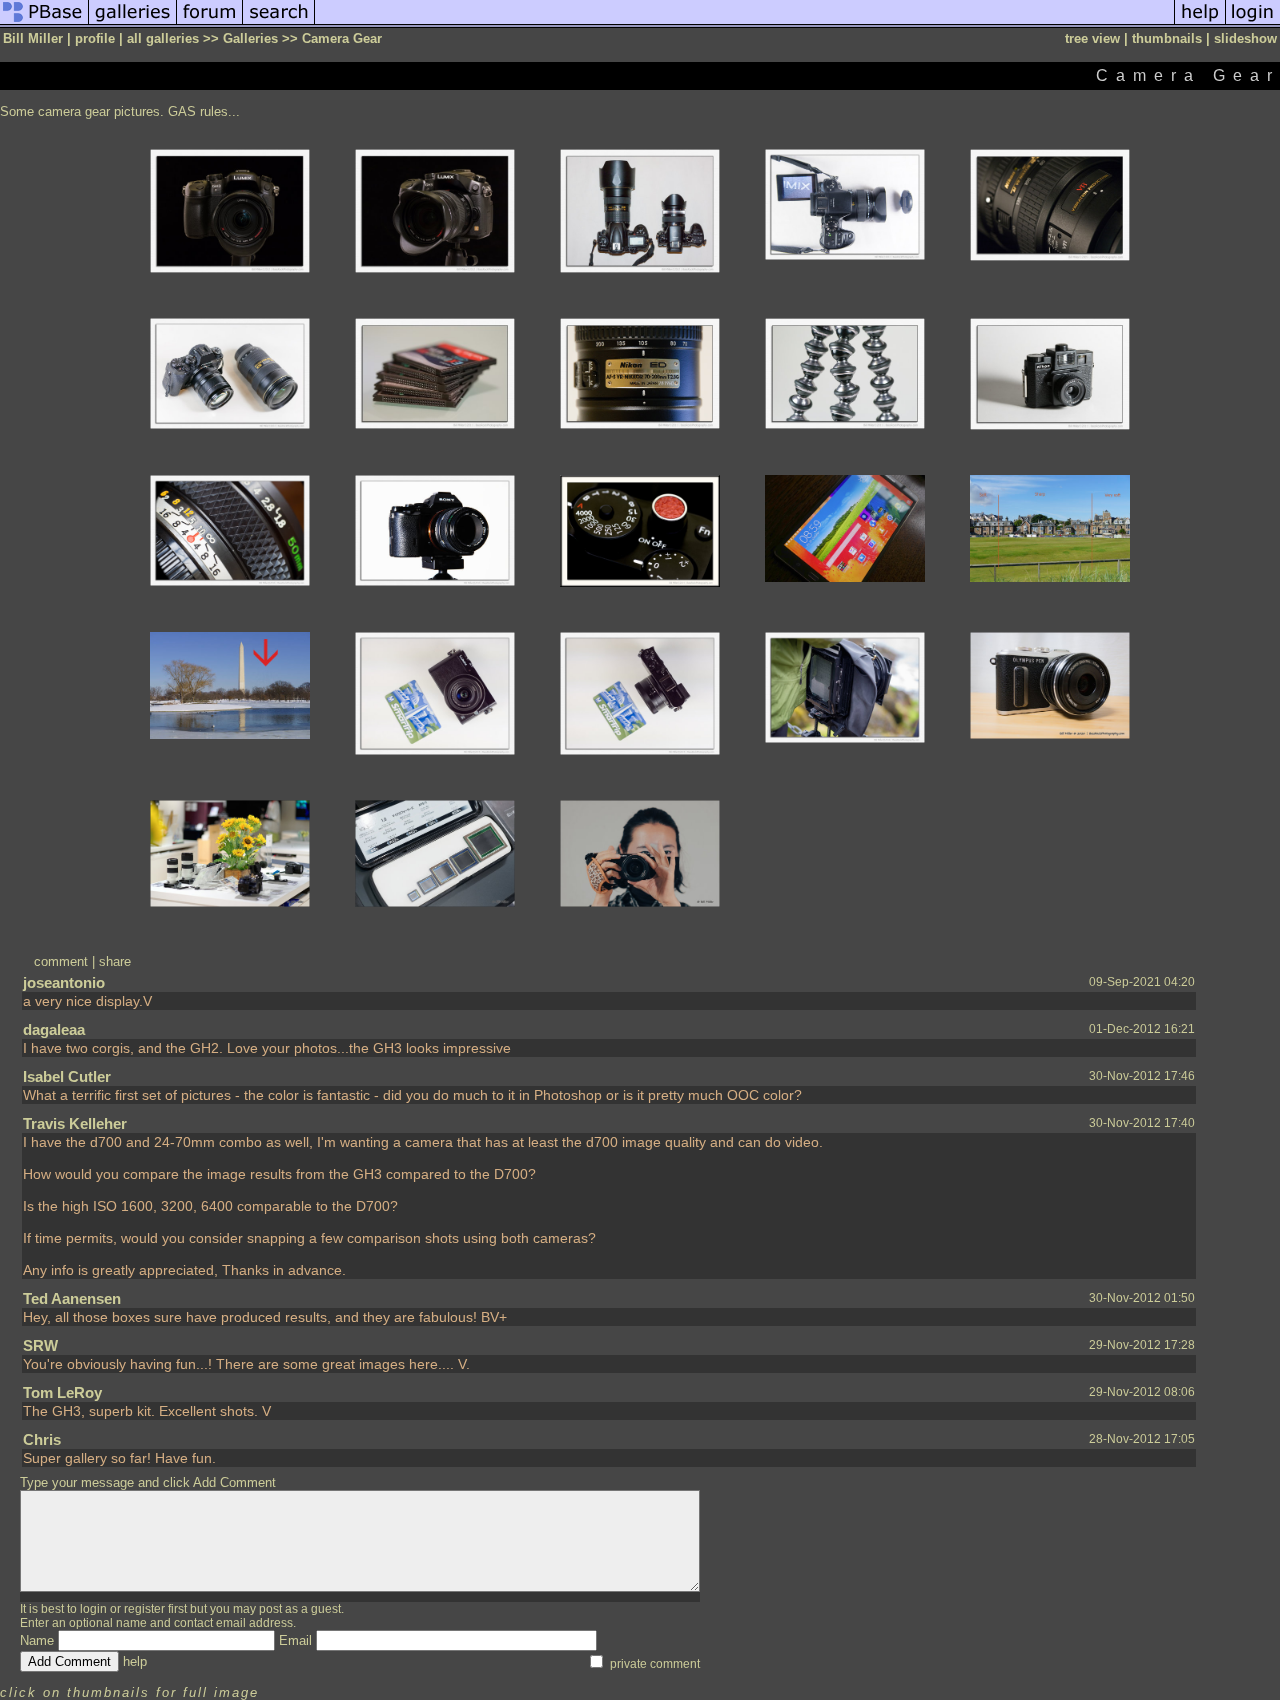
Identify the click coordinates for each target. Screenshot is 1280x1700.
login (93, 1609)
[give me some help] (1200, 23)
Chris (42, 1439)
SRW (40, 1345)
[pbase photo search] (279, 23)
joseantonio (64, 982)
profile (95, 38)
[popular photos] (744, 23)
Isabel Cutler (67, 1076)
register (144, 1609)
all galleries (163, 38)
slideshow (1245, 38)
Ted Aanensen (72, 1298)
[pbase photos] (44, 23)
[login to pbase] (1253, 23)
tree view (1092, 38)
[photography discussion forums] (210, 23)
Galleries (250, 38)
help (135, 1661)
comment (61, 961)
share (115, 961)
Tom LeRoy (62, 1392)
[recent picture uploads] (133, 23)
